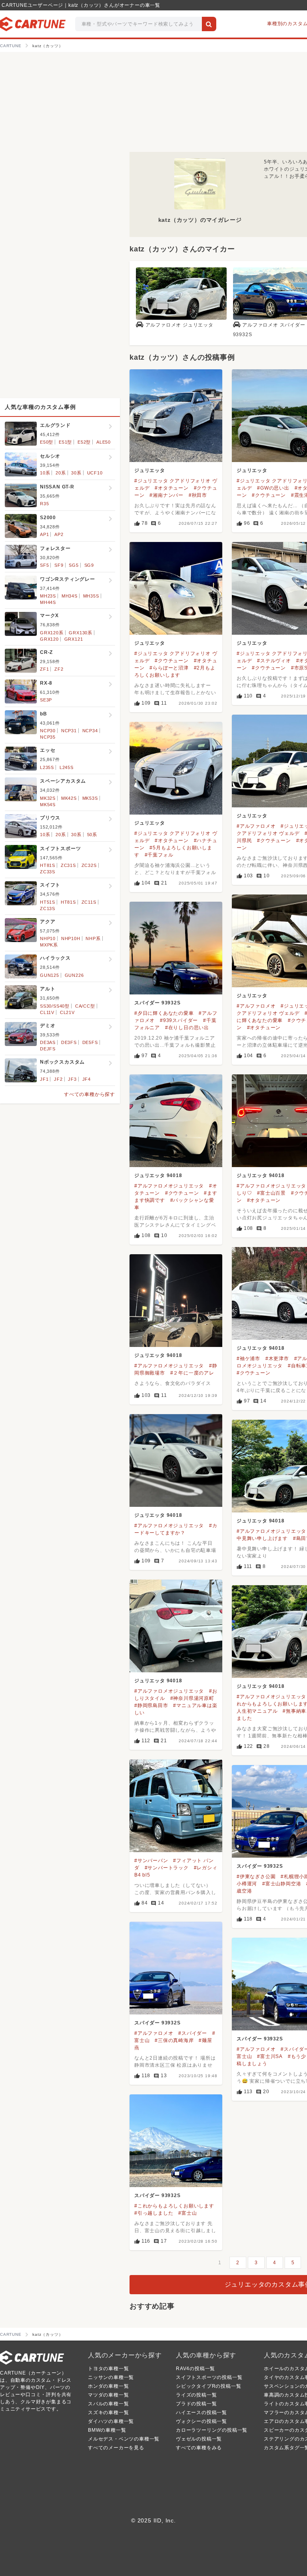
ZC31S (68, 865)
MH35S (91, 596)
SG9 (89, 565)
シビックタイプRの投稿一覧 (208, 2386)
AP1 (44, 534)
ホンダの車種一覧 (108, 2386)
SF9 (59, 565)
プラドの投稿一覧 (196, 2404)
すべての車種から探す (90, 1094)
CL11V (47, 1012)
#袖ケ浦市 (248, 1359)
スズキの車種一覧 (108, 2413)
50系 (92, 835)
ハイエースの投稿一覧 (201, 2413)
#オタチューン (172, 488)
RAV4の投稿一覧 (195, 2369)
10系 (45, 473)
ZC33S (48, 872)
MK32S (48, 798)
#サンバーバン (151, 1861)
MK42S (69, 798)
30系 (76, 473)
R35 (44, 504)
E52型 (84, 442)
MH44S (48, 602)
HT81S (48, 865)
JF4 (87, 1079)
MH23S (48, 596)
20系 (61, 473)
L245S (67, 767)
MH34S (70, 596)
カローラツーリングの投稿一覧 (212, 2430)
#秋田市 (198, 495)
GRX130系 (81, 633)
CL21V (67, 1012)
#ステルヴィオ (274, 661)
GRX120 (49, 639)
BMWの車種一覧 (107, 2430)
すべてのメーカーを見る (116, 2448)
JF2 (58, 1079)
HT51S (48, 902)
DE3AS (48, 1042)
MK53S (90, 798)
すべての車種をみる (199, 2448)
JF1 (44, 1079)
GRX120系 (52, 633)
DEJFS (48, 1049)
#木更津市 (277, 1359)
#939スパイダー (179, 1020)
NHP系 (93, 938)
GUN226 (74, 975)
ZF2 (59, 669)
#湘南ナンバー (166, 495)
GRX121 (74, 639)
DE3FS (69, 1042)
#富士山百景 (271, 1193)
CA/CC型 (85, 1006)
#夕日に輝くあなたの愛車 (164, 1013)
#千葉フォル (159, 855)
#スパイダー (193, 2033)
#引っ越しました (154, 2213)
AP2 (59, 534)
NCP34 (90, 731)
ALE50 (104, 442)
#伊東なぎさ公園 (256, 1877)
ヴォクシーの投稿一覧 (201, 2421)
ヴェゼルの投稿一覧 (199, 2439)
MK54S (48, 805)
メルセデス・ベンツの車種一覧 (124, 2439)
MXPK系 (49, 945)
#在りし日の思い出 (187, 1028)
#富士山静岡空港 (282, 1884)
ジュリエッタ (150, 470)
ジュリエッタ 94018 (158, 1175)
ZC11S (89, 902)
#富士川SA (270, 2056)
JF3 (72, 1079)
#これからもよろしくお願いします (174, 2206)
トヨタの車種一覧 (108, 2369)
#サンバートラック (167, 1868)
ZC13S (48, 908)
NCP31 (69, 731)
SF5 (44, 565)
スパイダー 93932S (157, 1003)
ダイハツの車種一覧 (111, 2421)
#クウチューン (269, 495)
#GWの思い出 (273, 488)
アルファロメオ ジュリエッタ (179, 325)
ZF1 (44, 669)
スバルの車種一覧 (108, 2404)
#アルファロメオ (256, 826)
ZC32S (89, 865)
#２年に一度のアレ (192, 1373)
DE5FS (90, 1042)
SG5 (74, 565)
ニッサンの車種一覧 (111, 2377)
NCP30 (48, 731)
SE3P (46, 700)
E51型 (65, 442)
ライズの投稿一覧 (196, 2395)
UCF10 (95, 473)
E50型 (47, 442)
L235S (47, 767)
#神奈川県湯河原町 (192, 1698)
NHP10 (48, 938)
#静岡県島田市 (151, 1705)
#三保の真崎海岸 (174, 2040)
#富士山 (187, 2213)
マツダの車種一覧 (108, 2395)
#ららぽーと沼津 (169, 668)
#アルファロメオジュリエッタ (169, 1186)
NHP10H (71, 938)
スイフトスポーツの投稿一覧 (209, 2377)
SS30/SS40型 (55, 1006)
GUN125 (50, 975)
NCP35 (48, 737)
